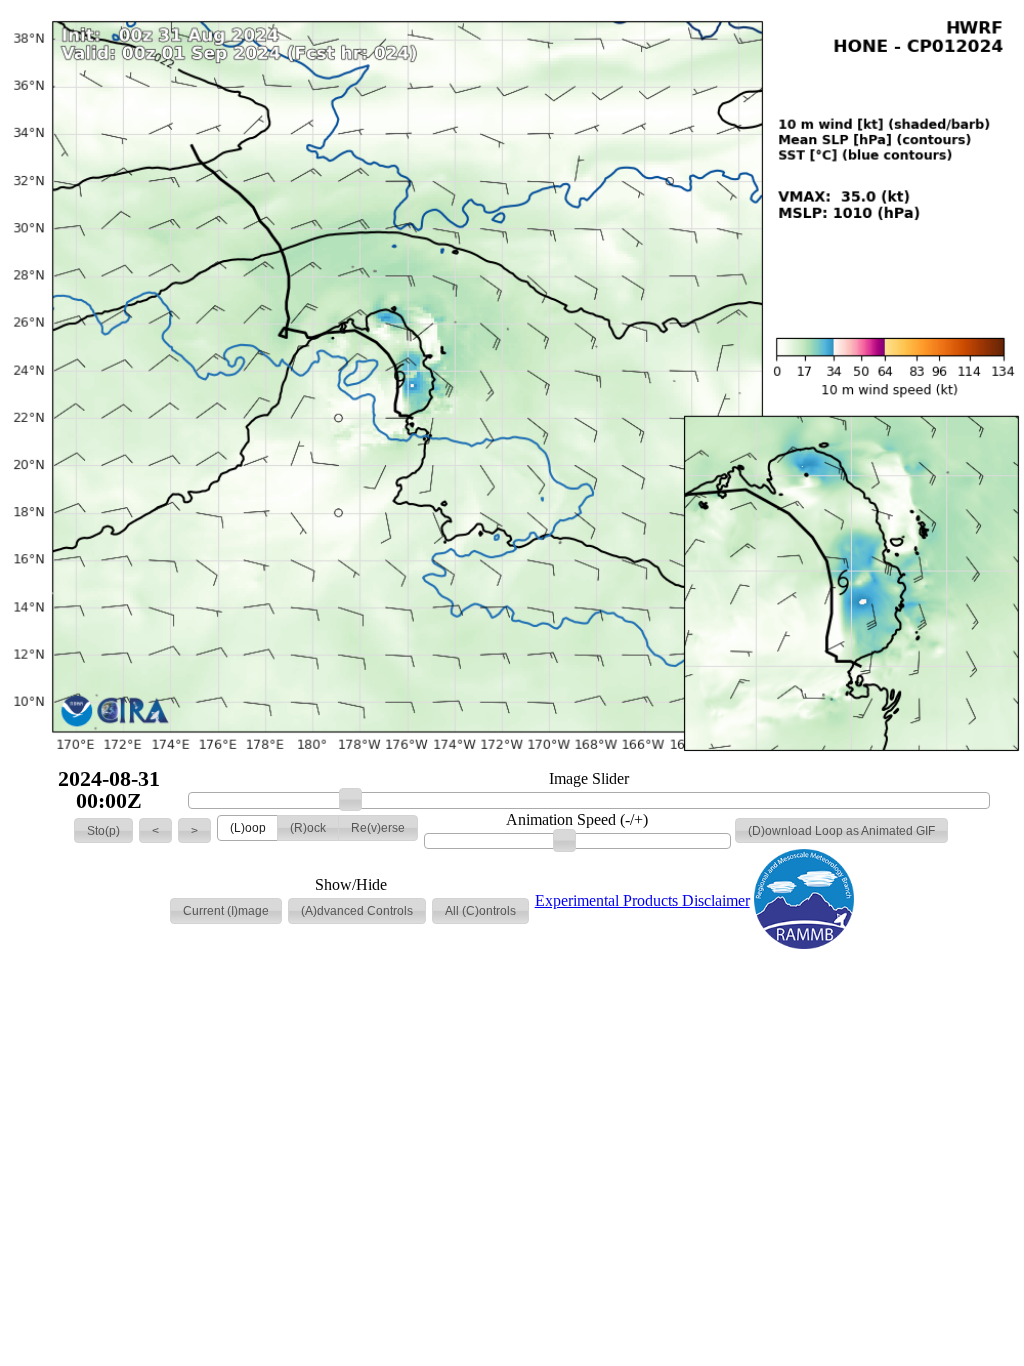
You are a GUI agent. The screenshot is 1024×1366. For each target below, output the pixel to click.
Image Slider (589, 779)
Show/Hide (351, 885)
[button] (103, 831)
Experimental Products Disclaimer (642, 900)
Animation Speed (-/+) (577, 820)
